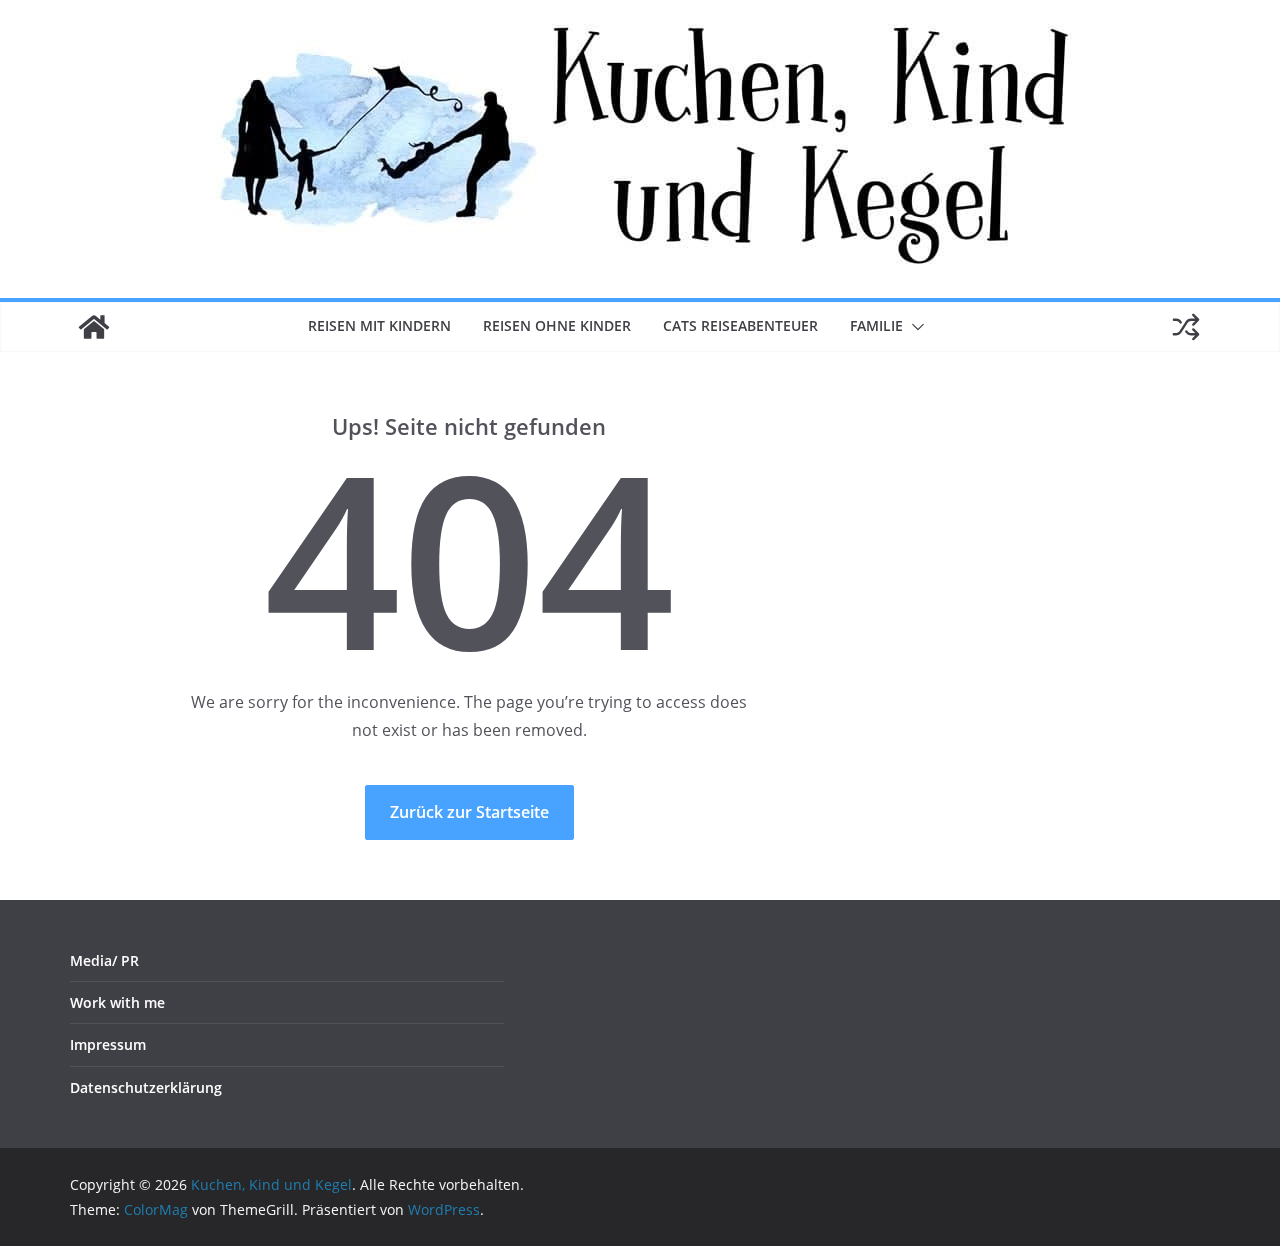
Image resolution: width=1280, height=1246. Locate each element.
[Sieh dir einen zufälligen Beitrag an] (1186, 327)
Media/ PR (104, 960)
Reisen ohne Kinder (557, 325)
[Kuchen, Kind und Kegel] (94, 327)
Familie (876, 325)
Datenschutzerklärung (146, 1087)
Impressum (108, 1044)
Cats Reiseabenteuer (740, 325)
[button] (914, 327)
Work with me (117, 1002)
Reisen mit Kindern (379, 325)
